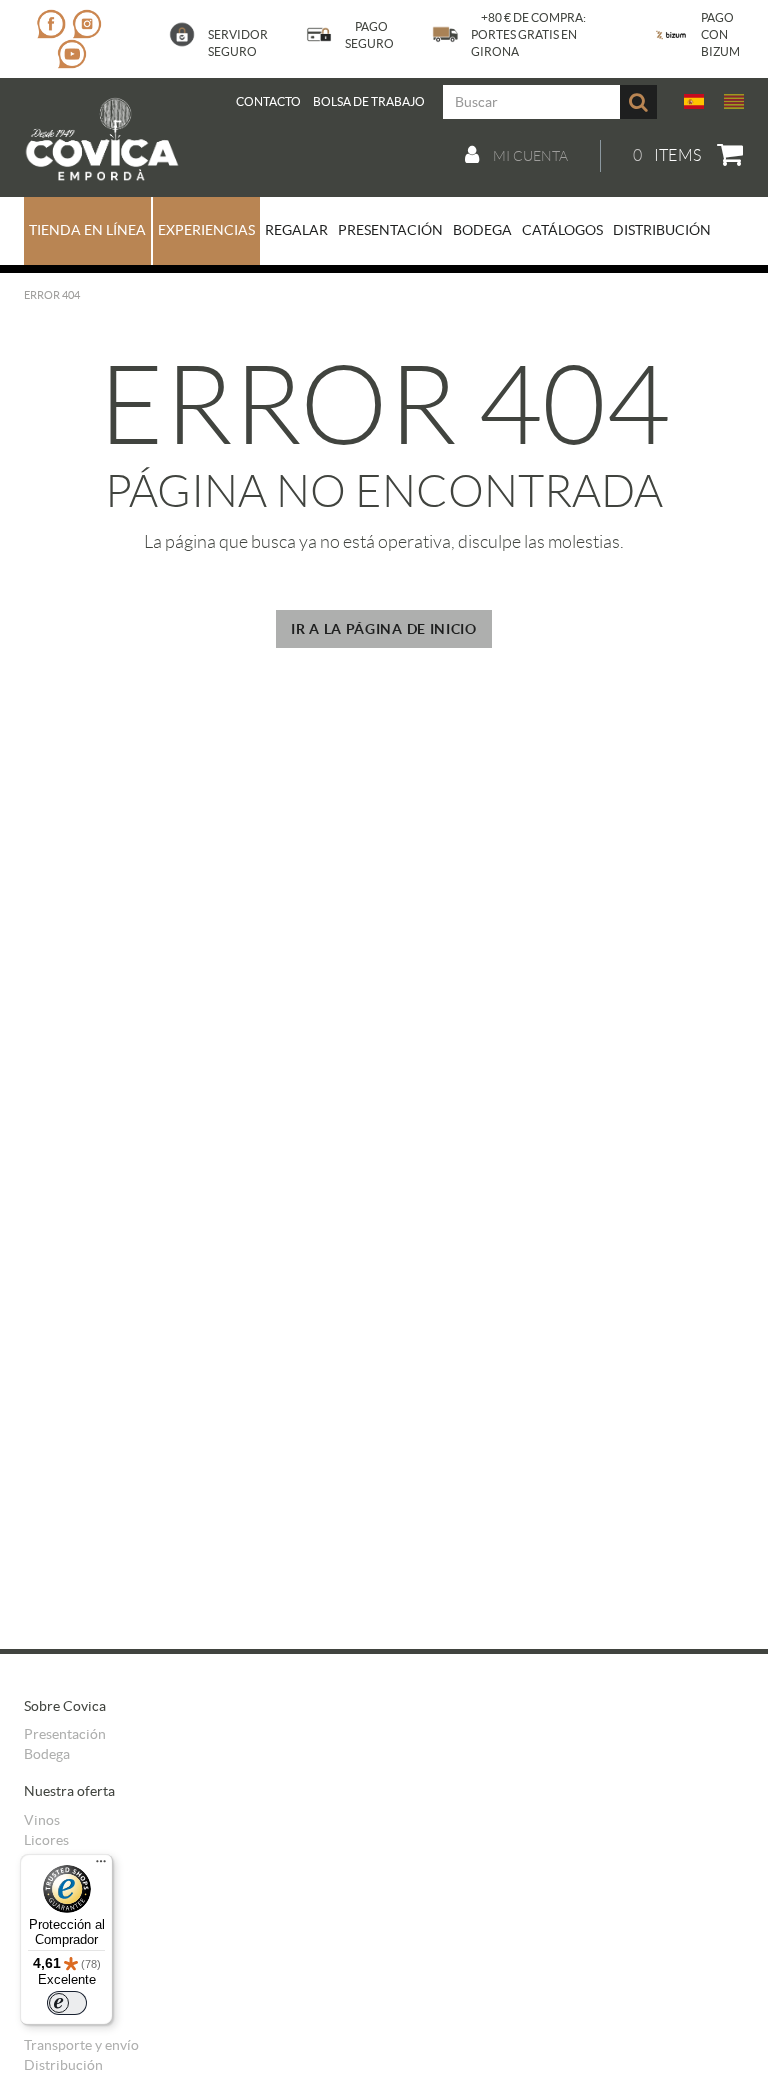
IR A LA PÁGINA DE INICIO (384, 629)
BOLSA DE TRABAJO (369, 101)
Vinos (42, 1820)
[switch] (67, 2003)
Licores (46, 1840)
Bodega (47, 1754)
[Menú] (101, 1866)
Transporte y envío (81, 2045)
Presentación (65, 1734)
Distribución (63, 2065)
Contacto (268, 101)
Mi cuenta (529, 156)
